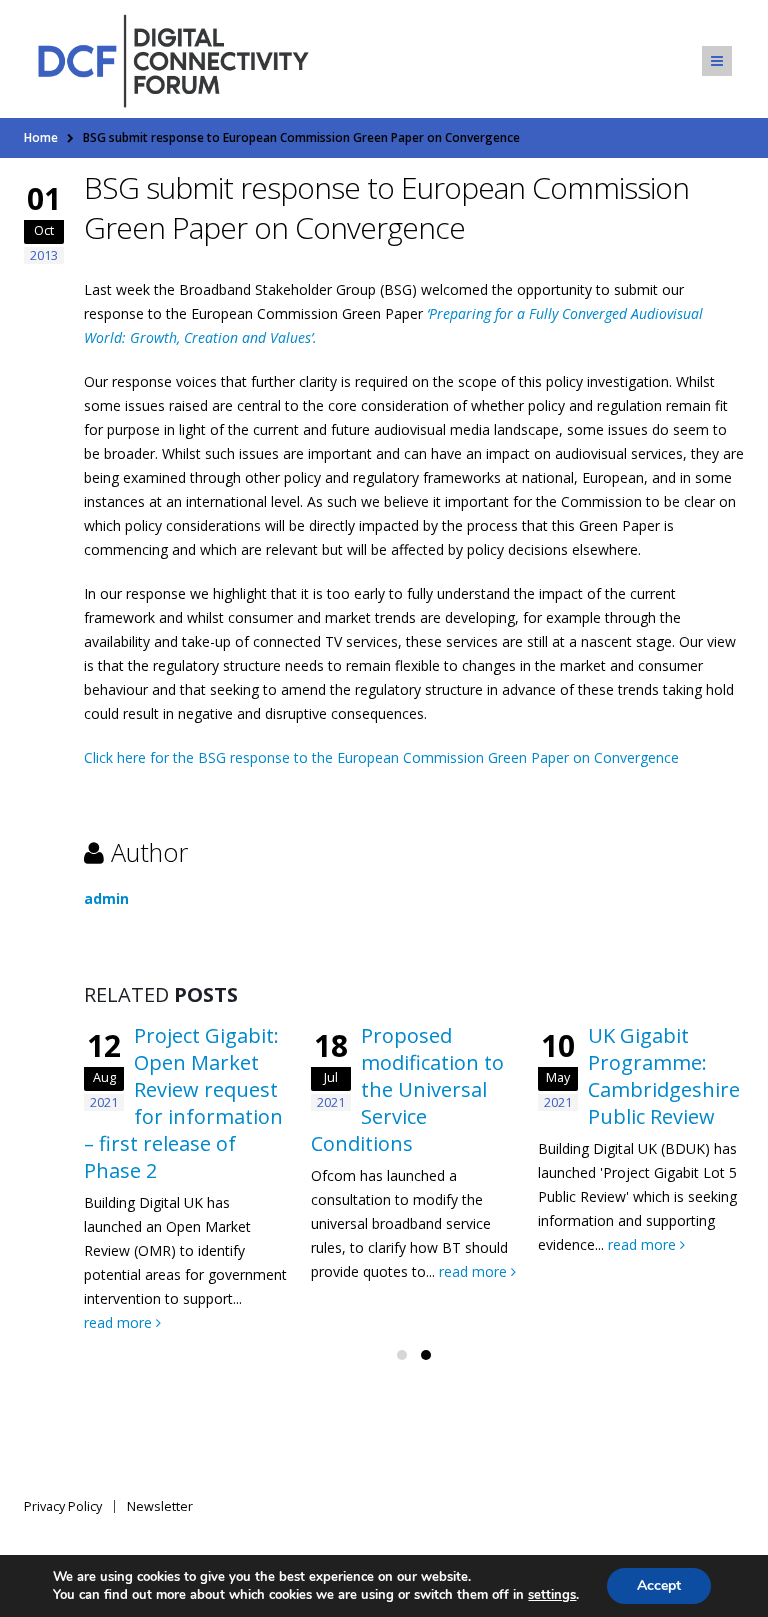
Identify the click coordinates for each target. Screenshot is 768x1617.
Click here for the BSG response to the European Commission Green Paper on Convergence (381, 757)
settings (552, 1595)
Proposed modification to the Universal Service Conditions (407, 1089)
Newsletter (160, 1506)
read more (120, 1322)
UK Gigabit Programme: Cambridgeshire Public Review (664, 1076)
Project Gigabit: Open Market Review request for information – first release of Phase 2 (183, 1103)
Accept (659, 1585)
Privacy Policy (63, 1506)
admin (106, 898)
